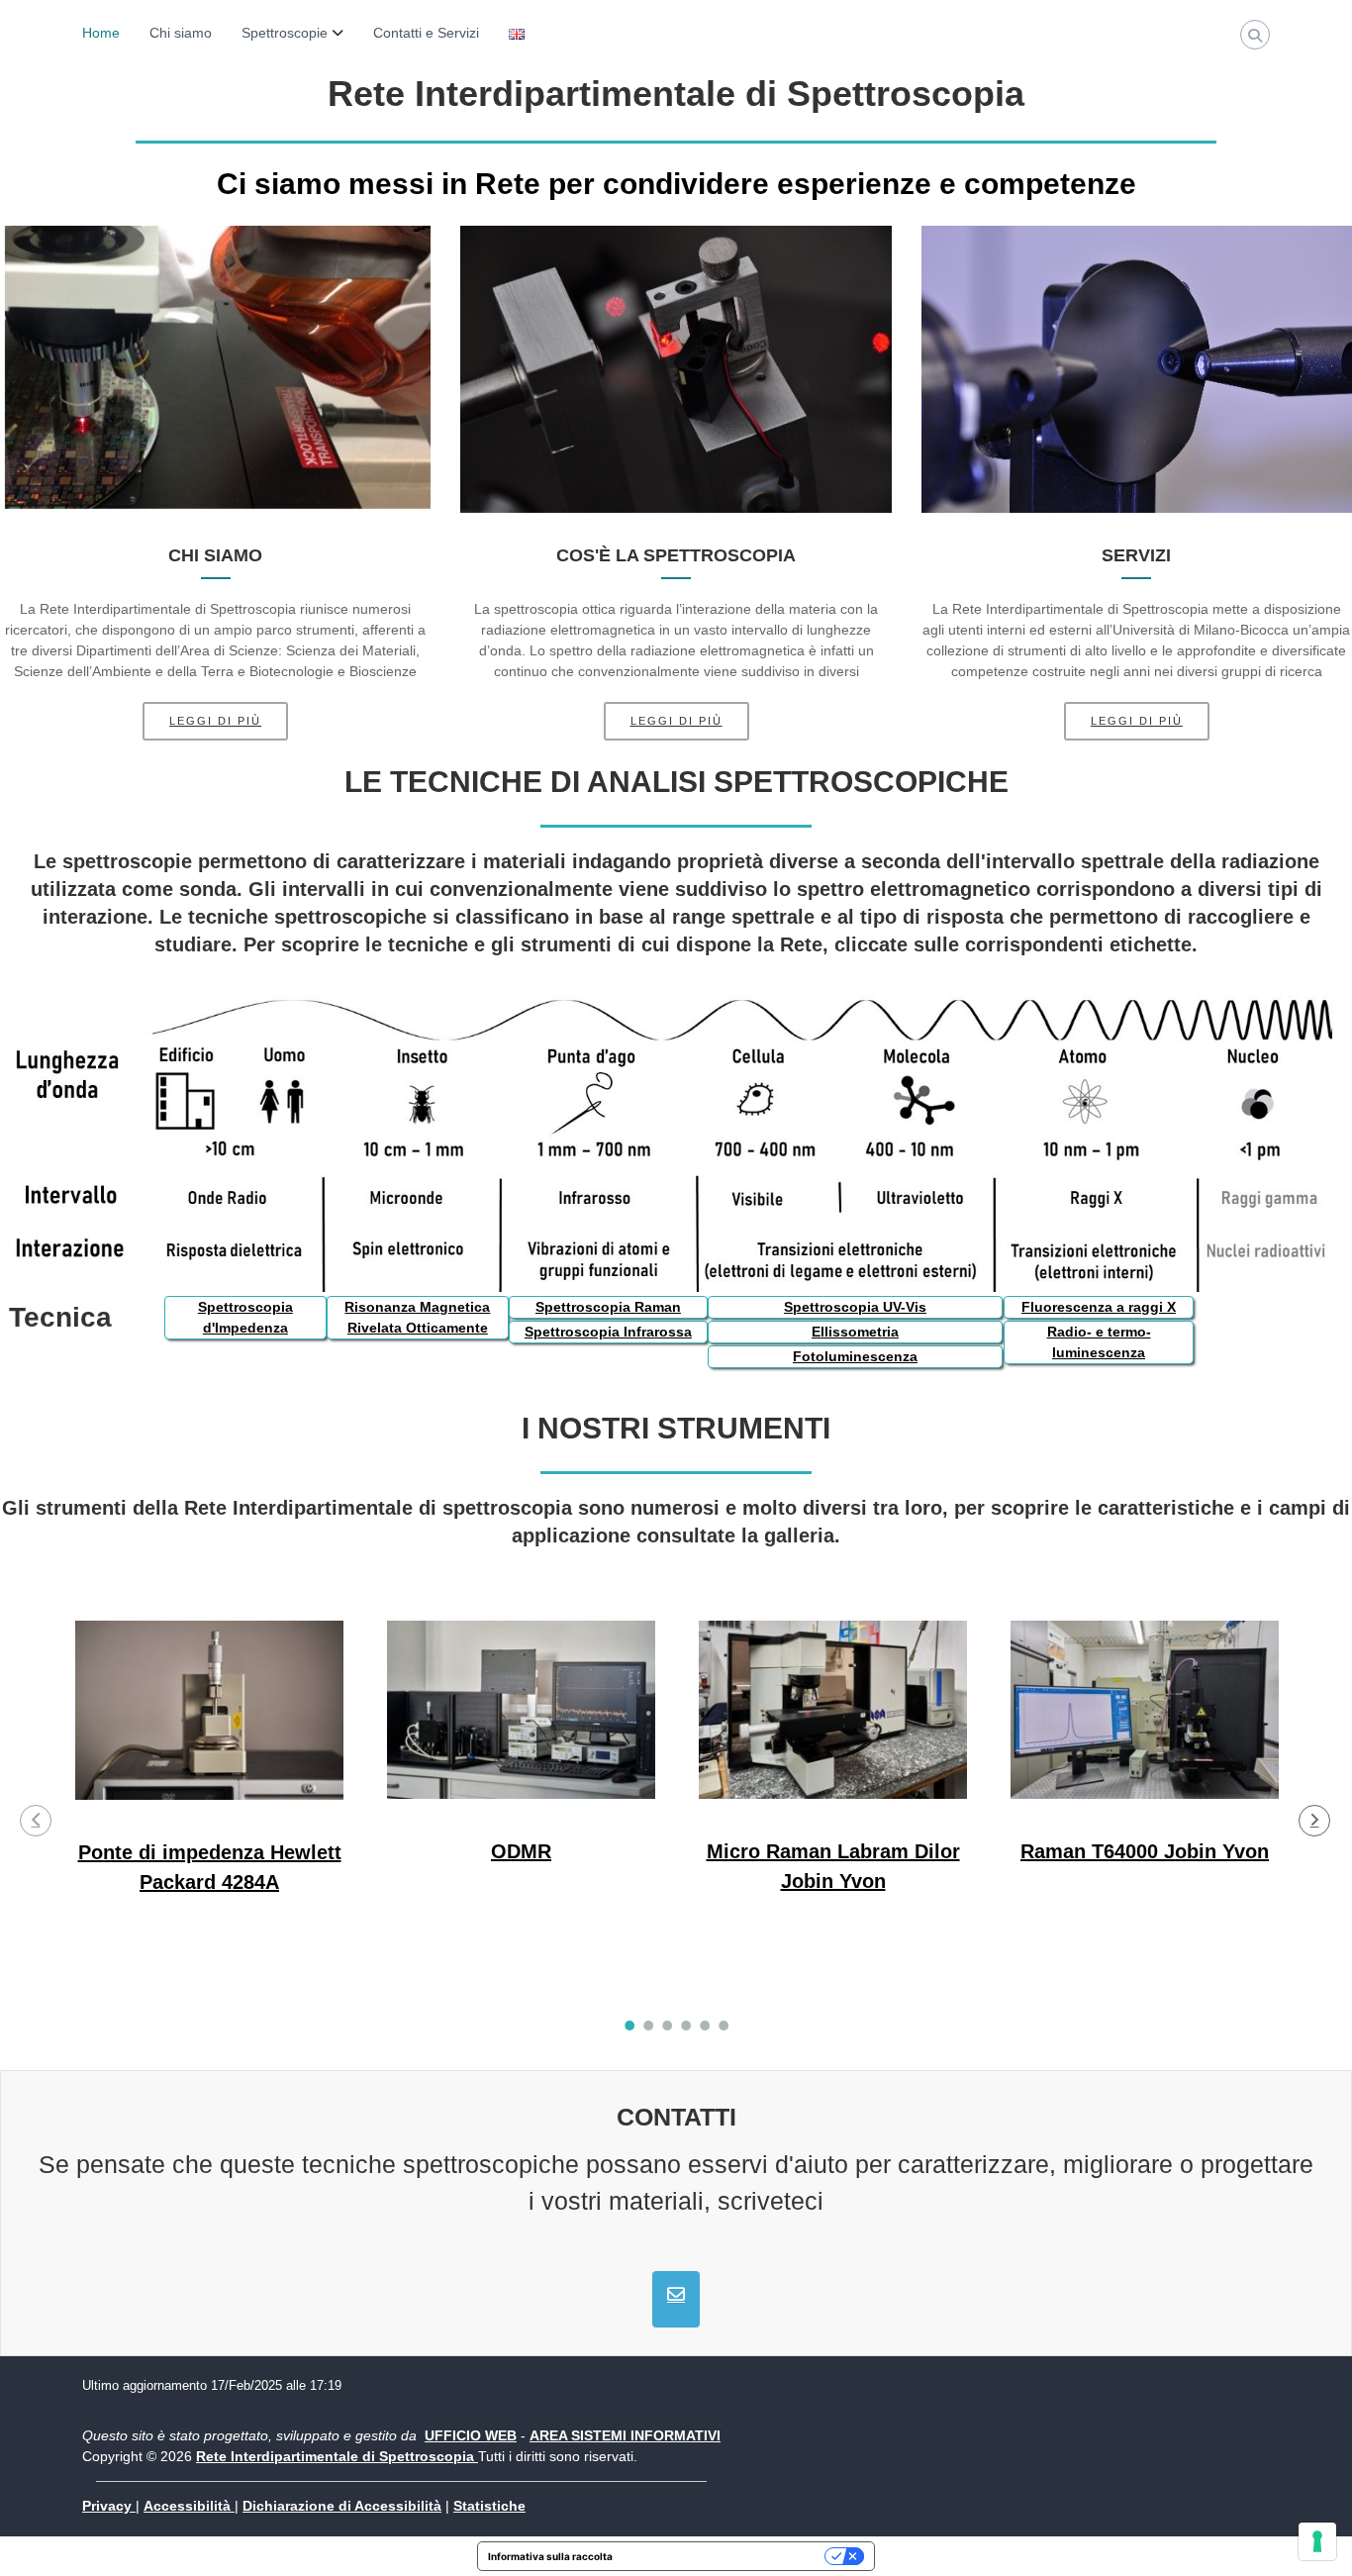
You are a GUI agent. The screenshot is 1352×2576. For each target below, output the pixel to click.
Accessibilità (189, 2506)
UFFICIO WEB (471, 2435)
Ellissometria (855, 1332)
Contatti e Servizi (426, 33)
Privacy (109, 2506)
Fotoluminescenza (855, 1356)
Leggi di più (215, 721)
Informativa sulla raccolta (550, 2556)
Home (101, 33)
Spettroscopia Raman (608, 1307)
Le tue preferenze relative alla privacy (725, 2556)
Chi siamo (181, 33)
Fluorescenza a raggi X (1099, 1307)
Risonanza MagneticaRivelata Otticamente (417, 1317)
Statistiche (489, 2506)
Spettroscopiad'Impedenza (245, 1317)
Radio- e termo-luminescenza (1099, 1342)
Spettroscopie (285, 33)
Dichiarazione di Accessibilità (342, 2506)
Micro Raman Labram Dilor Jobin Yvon (833, 1865)
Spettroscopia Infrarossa (608, 1332)
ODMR (521, 1850)
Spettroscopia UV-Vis (855, 1307)
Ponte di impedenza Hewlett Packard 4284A (210, 1866)
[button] (36, 1821)
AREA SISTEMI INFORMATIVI (625, 2435)
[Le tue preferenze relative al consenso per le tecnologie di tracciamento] (1317, 2541)
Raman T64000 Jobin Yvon (1145, 1850)
